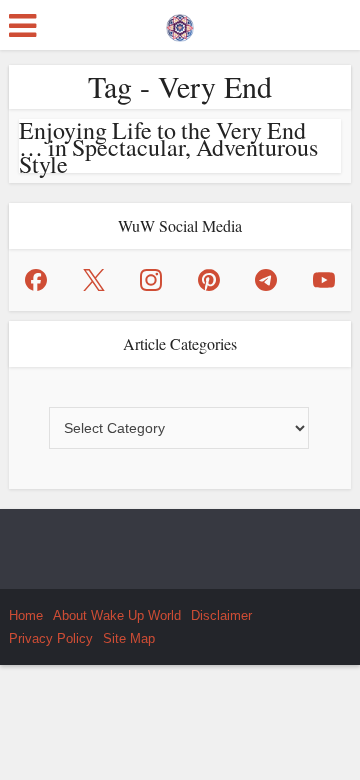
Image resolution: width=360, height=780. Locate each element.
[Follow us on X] (94, 280)
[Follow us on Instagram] (151, 280)
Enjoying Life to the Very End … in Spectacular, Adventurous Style (168, 147)
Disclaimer (221, 615)
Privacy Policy (51, 638)
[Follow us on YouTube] (324, 280)
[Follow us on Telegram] (266, 280)
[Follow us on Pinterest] (209, 280)
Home (26, 615)
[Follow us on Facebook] (36, 280)
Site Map (129, 638)
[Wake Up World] (180, 23)
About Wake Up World (117, 615)
